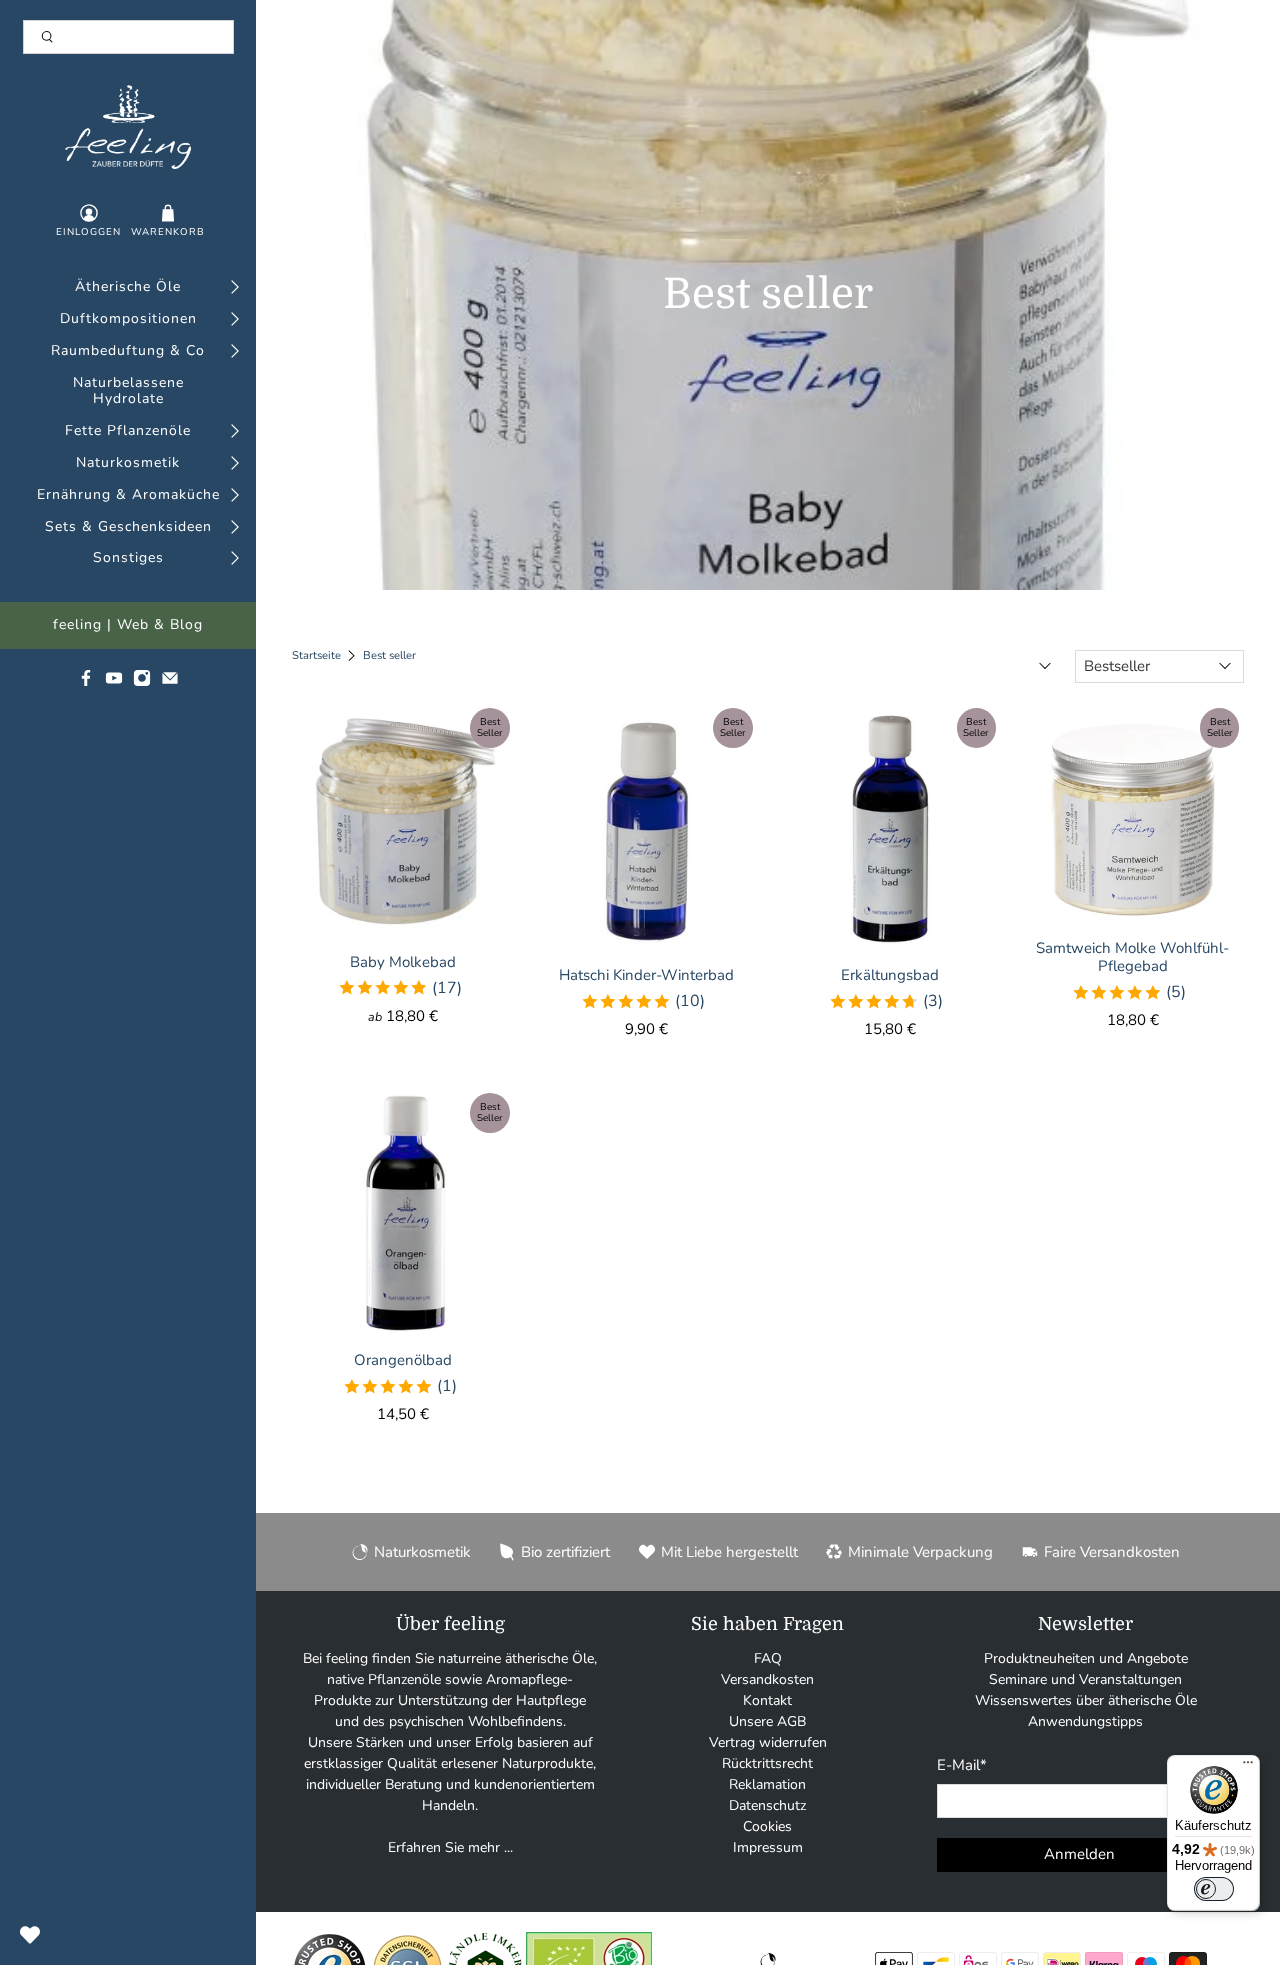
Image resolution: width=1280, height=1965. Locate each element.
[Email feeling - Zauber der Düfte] (170, 682)
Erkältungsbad (890, 974)
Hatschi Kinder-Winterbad (646, 974)
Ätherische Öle (128, 287)
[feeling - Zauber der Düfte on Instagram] (142, 682)
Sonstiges (128, 558)
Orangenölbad (403, 1359)
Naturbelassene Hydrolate (128, 392)
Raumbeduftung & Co (128, 351)
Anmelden (1079, 1854)
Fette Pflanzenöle (128, 431)
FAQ (768, 1658)
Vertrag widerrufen (768, 1742)
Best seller (389, 655)
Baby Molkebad (403, 961)
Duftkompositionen (128, 319)
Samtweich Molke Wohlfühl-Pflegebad (1132, 956)
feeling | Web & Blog (128, 625)
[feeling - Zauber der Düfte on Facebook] (86, 682)
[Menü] (1248, 1767)
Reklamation (767, 1784)
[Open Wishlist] (30, 1935)
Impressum (768, 1847)
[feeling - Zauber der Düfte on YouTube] (114, 682)
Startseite (316, 655)
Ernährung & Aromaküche (128, 495)
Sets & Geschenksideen (128, 527)
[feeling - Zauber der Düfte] (128, 127)
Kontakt (767, 1700)
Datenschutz (767, 1805)
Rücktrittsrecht (767, 1763)
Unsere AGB (767, 1721)
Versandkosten (767, 1679)
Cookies (767, 1826)
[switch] (1214, 1889)
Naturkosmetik (128, 463)
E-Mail (962, 1765)
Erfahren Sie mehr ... (450, 1847)
